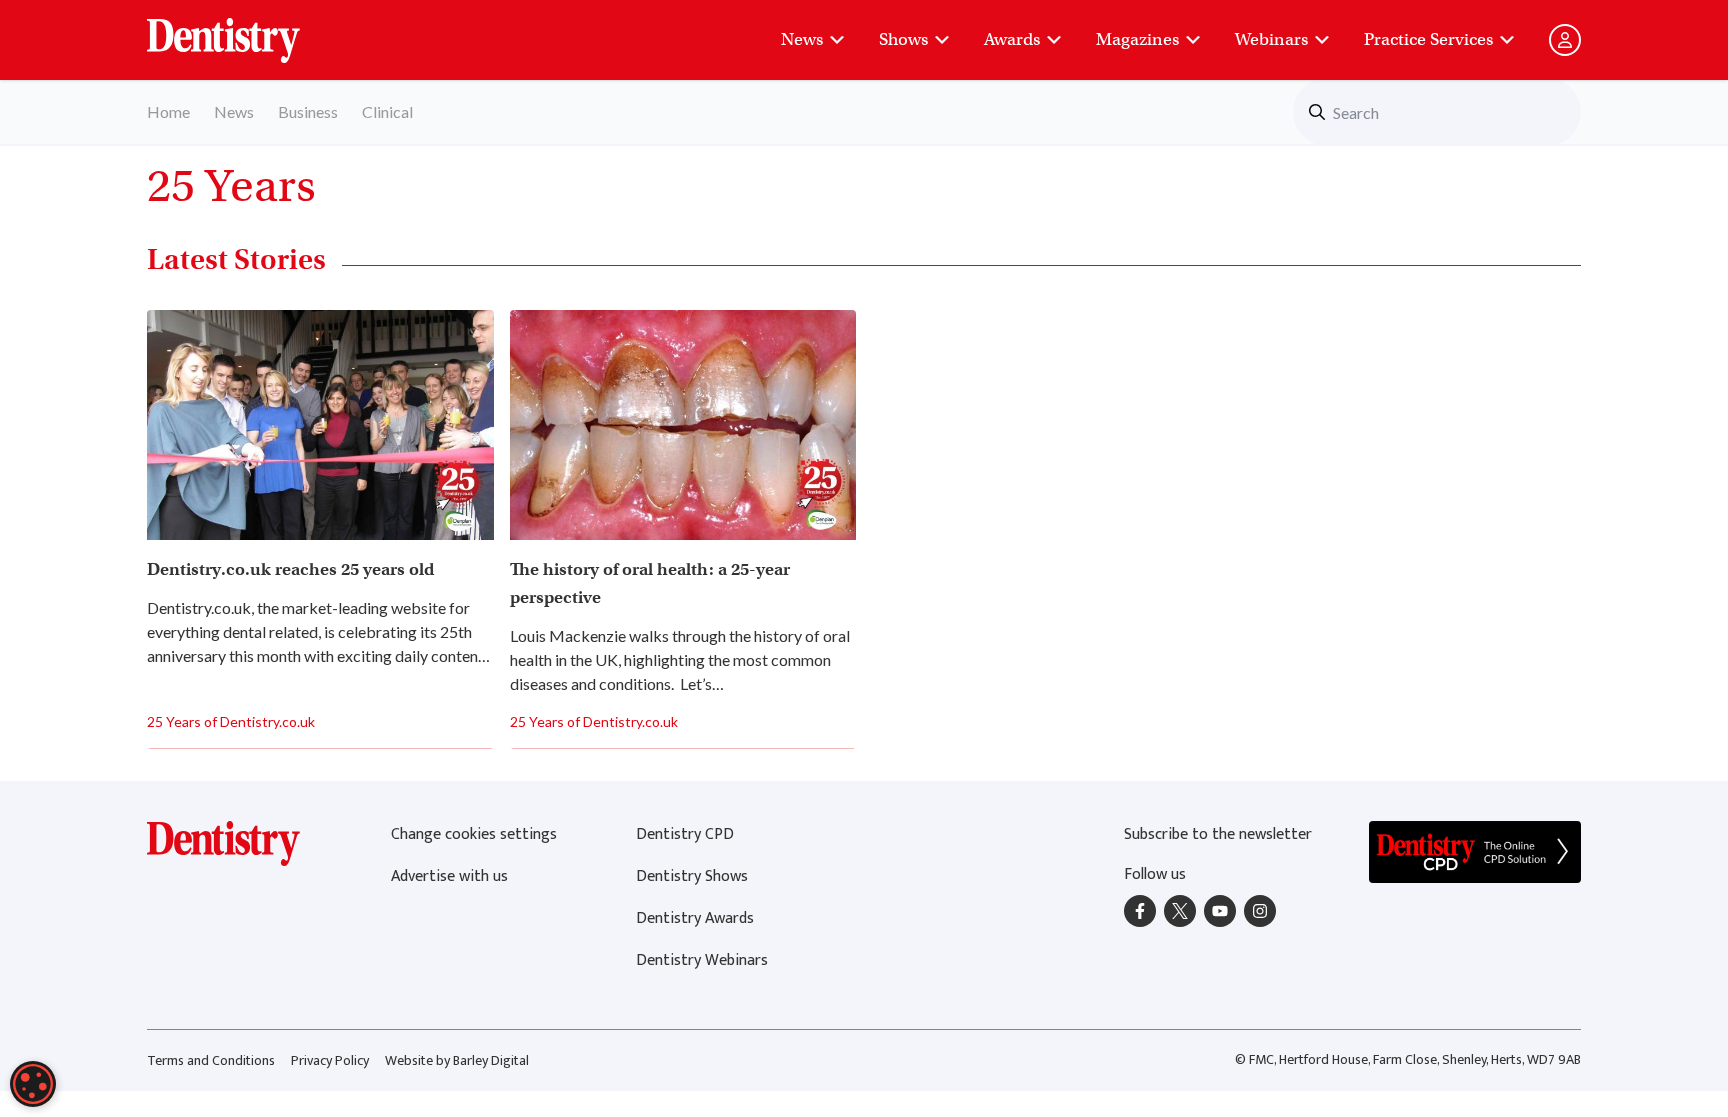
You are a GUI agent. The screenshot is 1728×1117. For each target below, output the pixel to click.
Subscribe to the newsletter (1218, 834)
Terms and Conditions (211, 1060)
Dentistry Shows (692, 876)
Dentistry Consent (247, 30)
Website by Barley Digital (457, 1060)
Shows (903, 39)
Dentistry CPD (685, 834)
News (802, 39)
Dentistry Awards (695, 918)
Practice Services (1428, 39)
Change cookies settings (474, 834)
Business (308, 111)
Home (168, 111)
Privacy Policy (330, 1060)
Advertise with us (449, 876)
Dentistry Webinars (702, 960)
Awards (1012, 39)
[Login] (1565, 40)
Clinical (387, 111)
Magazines (1137, 39)
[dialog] (33, 1084)
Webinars (1271, 39)
